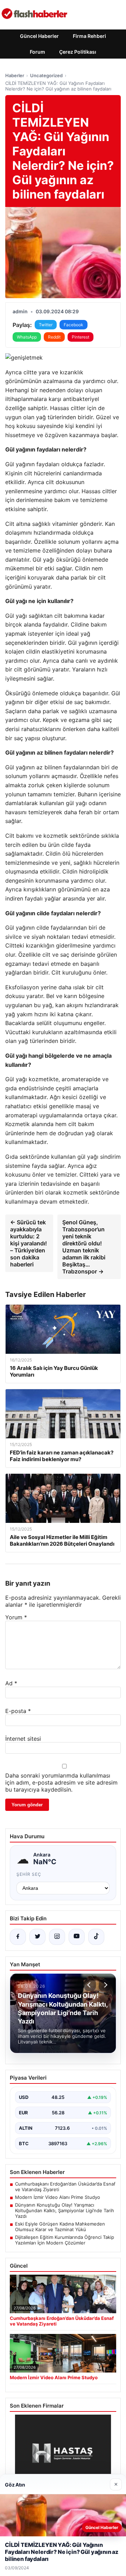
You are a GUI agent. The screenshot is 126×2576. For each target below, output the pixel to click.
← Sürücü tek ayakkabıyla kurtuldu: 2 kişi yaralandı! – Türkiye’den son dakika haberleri (29, 1243)
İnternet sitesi (23, 1739)
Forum (37, 52)
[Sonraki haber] (105, 1985)
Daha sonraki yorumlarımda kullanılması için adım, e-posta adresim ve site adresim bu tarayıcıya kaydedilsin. (61, 1782)
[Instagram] (57, 1937)
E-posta (18, 1711)
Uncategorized (46, 75)
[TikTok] (96, 1937)
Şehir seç (29, 1874)
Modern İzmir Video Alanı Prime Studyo (58, 2197)
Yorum (16, 1617)
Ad (11, 1683)
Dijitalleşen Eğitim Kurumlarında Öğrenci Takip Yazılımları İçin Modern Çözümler (65, 2240)
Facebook (73, 325)
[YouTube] (77, 1937)
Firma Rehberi (89, 36)
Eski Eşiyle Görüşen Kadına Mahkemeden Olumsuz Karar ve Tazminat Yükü (60, 2227)
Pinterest (80, 337)
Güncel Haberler (39, 36)
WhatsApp (27, 337)
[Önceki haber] (90, 1985)
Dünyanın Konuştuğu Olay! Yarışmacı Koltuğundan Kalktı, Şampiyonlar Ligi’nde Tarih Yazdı (65, 2210)
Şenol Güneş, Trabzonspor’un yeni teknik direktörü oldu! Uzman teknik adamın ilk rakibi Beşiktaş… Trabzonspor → (84, 1247)
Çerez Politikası (78, 52)
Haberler (15, 75)
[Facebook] (18, 1937)
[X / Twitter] (37, 1937)
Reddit (54, 337)
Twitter (46, 325)
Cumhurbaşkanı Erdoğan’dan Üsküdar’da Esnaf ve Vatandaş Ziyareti (65, 2187)
